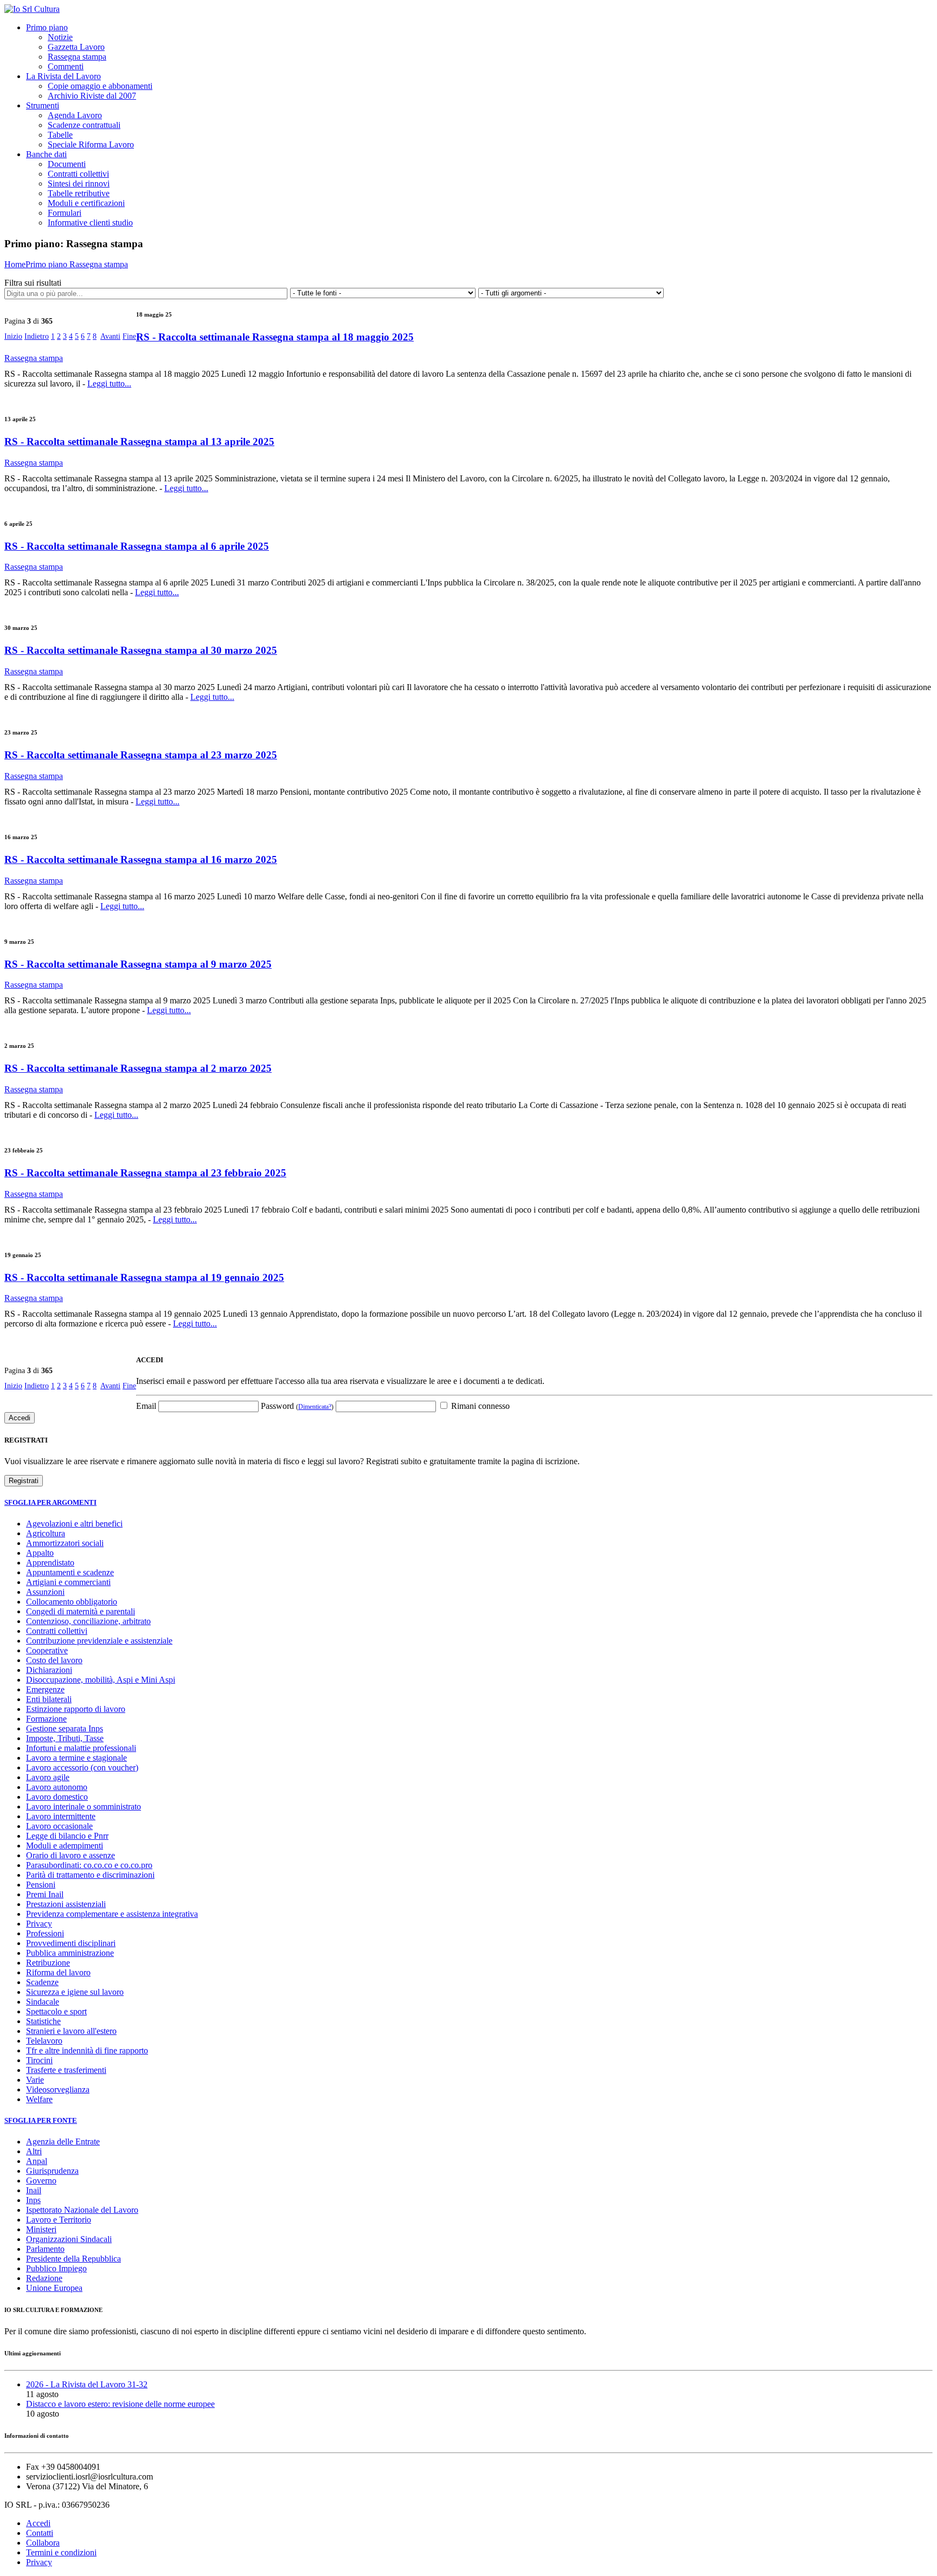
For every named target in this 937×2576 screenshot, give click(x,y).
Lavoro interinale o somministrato (84, 1807)
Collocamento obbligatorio (72, 1602)
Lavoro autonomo (57, 1787)
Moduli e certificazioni (86, 203)
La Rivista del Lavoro (63, 76)
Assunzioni (45, 1592)
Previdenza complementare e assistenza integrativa (112, 1914)
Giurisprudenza (52, 2171)
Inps (33, 2200)
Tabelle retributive (79, 193)
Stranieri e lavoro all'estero (71, 2031)
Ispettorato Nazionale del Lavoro (82, 2210)
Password (297, 1406)
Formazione (46, 1719)
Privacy (39, 1924)
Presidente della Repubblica (73, 2259)
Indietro (37, 336)
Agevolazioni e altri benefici (74, 1524)
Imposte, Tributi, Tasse (65, 1738)
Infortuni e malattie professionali (81, 1748)
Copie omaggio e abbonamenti (100, 86)
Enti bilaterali (49, 1699)
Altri (34, 2151)
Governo (41, 2181)
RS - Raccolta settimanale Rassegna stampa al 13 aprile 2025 (139, 442)
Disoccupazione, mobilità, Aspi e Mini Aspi (101, 1680)
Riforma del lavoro (58, 1972)
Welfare (39, 2099)
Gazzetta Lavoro (76, 47)
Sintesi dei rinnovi (79, 183)
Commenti (66, 66)
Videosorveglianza (58, 2089)
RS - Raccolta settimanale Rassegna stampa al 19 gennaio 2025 (144, 1277)
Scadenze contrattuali (84, 125)
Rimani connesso (479, 1406)
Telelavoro (44, 2041)
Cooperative (47, 1650)
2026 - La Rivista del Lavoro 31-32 (87, 2384)
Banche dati (46, 154)
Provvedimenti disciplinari (71, 1943)
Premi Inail (45, 1894)
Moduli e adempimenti (65, 1846)
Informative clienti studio (90, 223)
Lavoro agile (48, 1777)
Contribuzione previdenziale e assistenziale (99, 1641)
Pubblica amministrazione (70, 1953)
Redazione (44, 2278)
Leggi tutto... (109, 384)
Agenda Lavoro (75, 115)
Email (146, 1406)
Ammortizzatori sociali (65, 1543)
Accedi (38, 2523)
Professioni (45, 1933)
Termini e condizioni (61, 2552)
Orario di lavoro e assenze (70, 1855)
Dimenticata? (315, 1407)
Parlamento (45, 2249)
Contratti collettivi (78, 174)
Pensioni (41, 1885)
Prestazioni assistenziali (66, 1904)
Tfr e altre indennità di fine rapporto (87, 2050)
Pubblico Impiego (56, 2268)
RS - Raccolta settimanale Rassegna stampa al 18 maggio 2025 (275, 337)
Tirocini (39, 2060)
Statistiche (43, 2021)
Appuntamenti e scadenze (70, 1572)
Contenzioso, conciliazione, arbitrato (88, 1621)
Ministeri (41, 2229)
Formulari (65, 213)
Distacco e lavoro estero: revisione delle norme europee (120, 2404)
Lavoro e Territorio (59, 2220)
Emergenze (45, 1689)
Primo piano (47, 27)
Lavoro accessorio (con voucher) (82, 1767)
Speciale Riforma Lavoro (91, 144)
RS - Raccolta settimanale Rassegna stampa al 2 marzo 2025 (138, 1068)
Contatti (40, 2533)
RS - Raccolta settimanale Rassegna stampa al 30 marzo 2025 (141, 650)
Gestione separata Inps (65, 1728)
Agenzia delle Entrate (63, 2142)
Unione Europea (54, 2288)
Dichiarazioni (49, 1670)
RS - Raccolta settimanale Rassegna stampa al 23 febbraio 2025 (145, 1173)
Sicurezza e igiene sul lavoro (75, 1992)
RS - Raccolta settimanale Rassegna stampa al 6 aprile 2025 (137, 546)
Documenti (67, 164)
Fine (129, 336)
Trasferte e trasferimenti (66, 2070)
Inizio (13, 336)
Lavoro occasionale (59, 1826)
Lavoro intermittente (61, 1816)
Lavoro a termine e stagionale (76, 1758)
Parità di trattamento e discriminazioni (90, 1875)
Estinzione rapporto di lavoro (76, 1709)
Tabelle (60, 135)
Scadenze (42, 1982)
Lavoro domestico (57, 1797)
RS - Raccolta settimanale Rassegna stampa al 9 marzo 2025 (138, 964)
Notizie (60, 37)
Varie (35, 2080)
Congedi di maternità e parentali (81, 1611)
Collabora (43, 2543)
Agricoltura (46, 1533)
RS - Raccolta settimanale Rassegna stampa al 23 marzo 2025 (141, 755)
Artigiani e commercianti (68, 1582)
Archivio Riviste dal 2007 (92, 96)
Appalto (40, 1553)
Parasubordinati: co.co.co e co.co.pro (89, 1865)
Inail (34, 2190)
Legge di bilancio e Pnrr (67, 1836)
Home (15, 264)
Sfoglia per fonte (41, 2120)
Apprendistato (50, 1563)
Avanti (110, 336)
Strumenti (43, 105)
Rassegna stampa (77, 57)
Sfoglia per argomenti (50, 1502)
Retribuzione (48, 1963)
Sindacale (43, 2002)
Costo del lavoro (54, 1660)
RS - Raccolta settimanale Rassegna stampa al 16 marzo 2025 (141, 859)
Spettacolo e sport (56, 2011)
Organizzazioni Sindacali (69, 2239)
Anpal (37, 2161)
